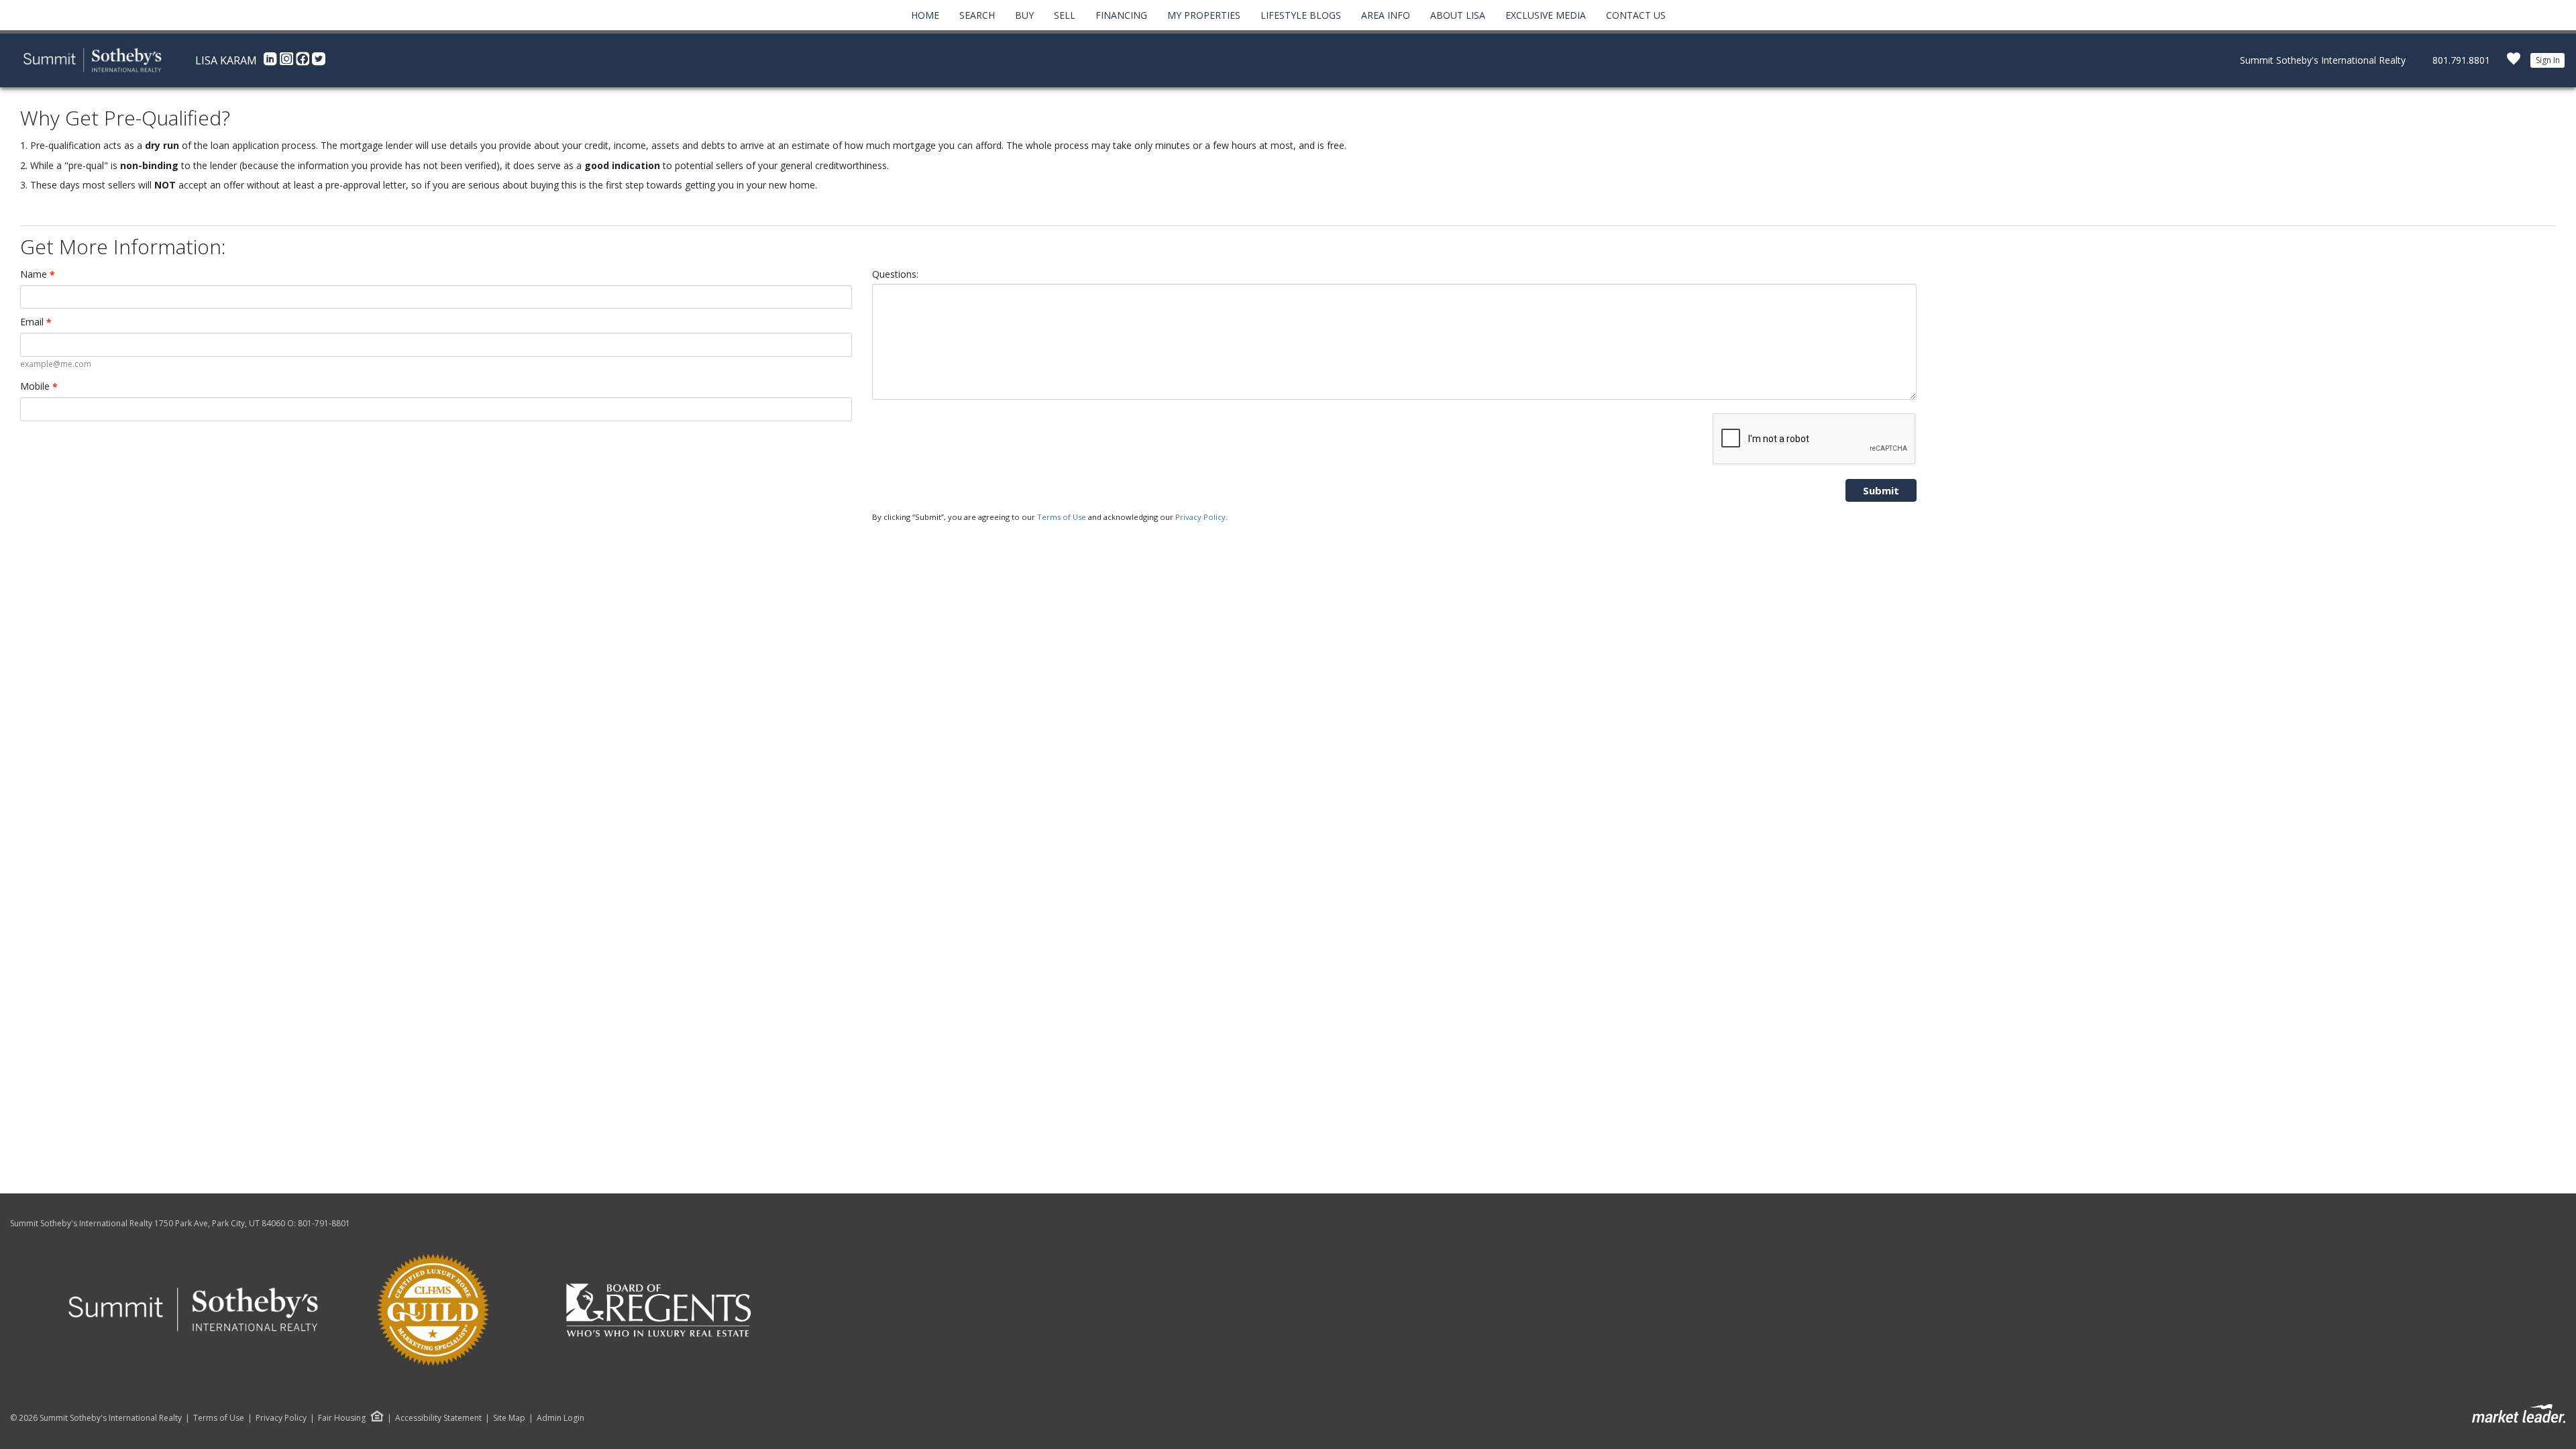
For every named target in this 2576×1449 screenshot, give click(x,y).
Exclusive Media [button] (1546, 15)
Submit (1881, 490)
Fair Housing (342, 1418)
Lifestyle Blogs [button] (1301, 15)
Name (38, 274)
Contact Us (1636, 15)
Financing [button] (1121, 15)
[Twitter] (319, 62)
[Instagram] (288, 62)
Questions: (895, 274)
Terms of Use (1062, 517)
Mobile (39, 386)
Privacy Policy (1200, 517)
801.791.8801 (2461, 60)
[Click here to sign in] (2514, 63)
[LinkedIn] (272, 62)
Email (36, 322)
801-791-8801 (324, 1223)
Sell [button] (1065, 15)
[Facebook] (304, 62)
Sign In (2548, 60)
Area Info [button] (1386, 15)
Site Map (509, 1418)
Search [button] (977, 15)
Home (925, 15)
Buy (1024, 15)
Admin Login (560, 1418)
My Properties (1204, 15)
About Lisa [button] (1458, 15)
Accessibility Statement (438, 1418)
